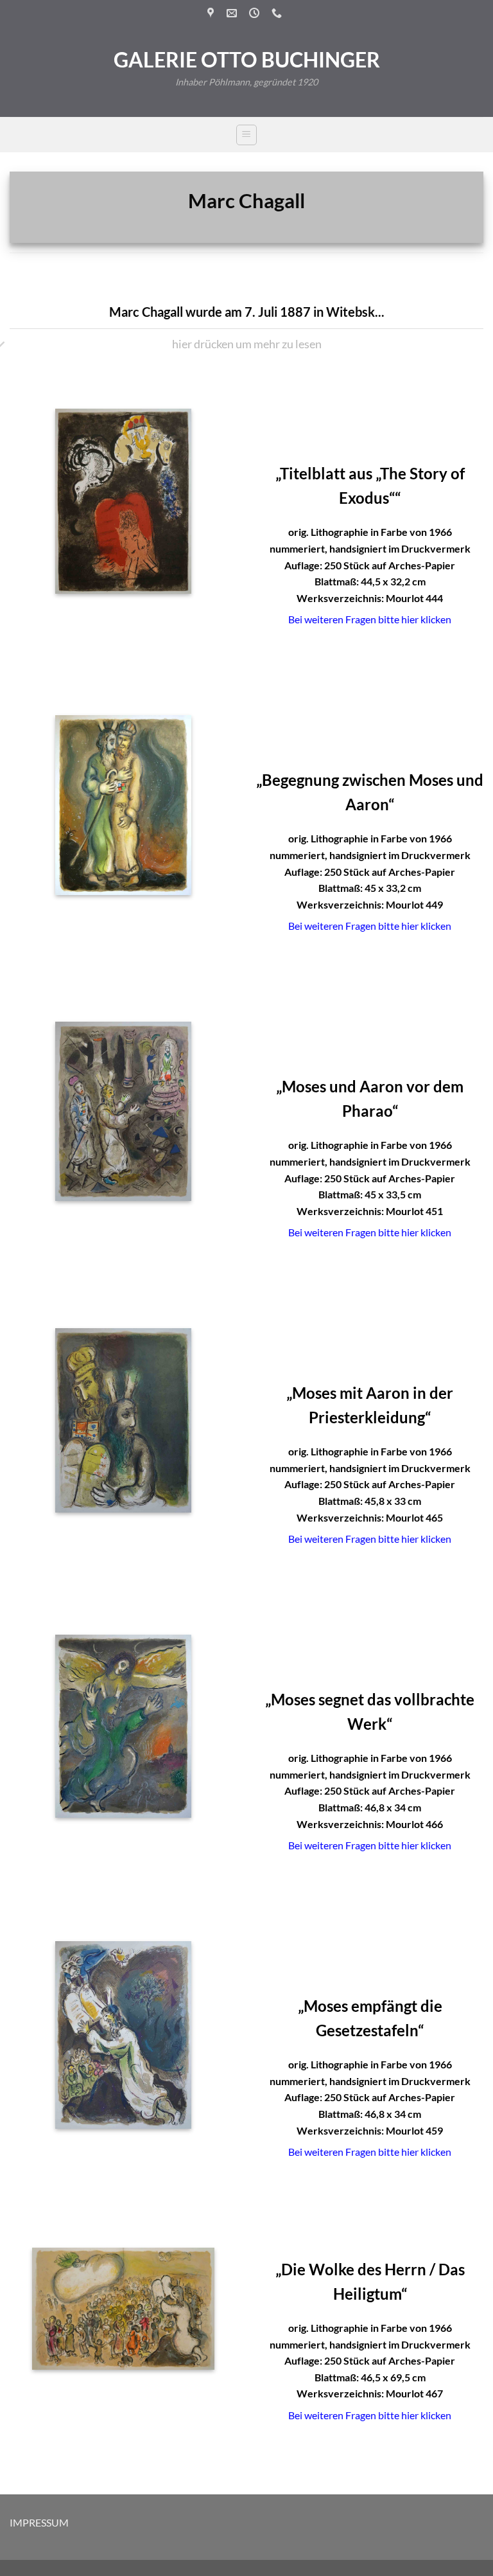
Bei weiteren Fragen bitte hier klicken (370, 619)
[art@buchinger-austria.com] (233, 13)
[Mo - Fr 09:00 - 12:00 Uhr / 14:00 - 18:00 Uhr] (256, 13)
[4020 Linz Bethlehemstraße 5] (212, 13)
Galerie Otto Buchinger (247, 60)
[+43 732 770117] (278, 13)
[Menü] (246, 135)
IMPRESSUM (39, 2522)
